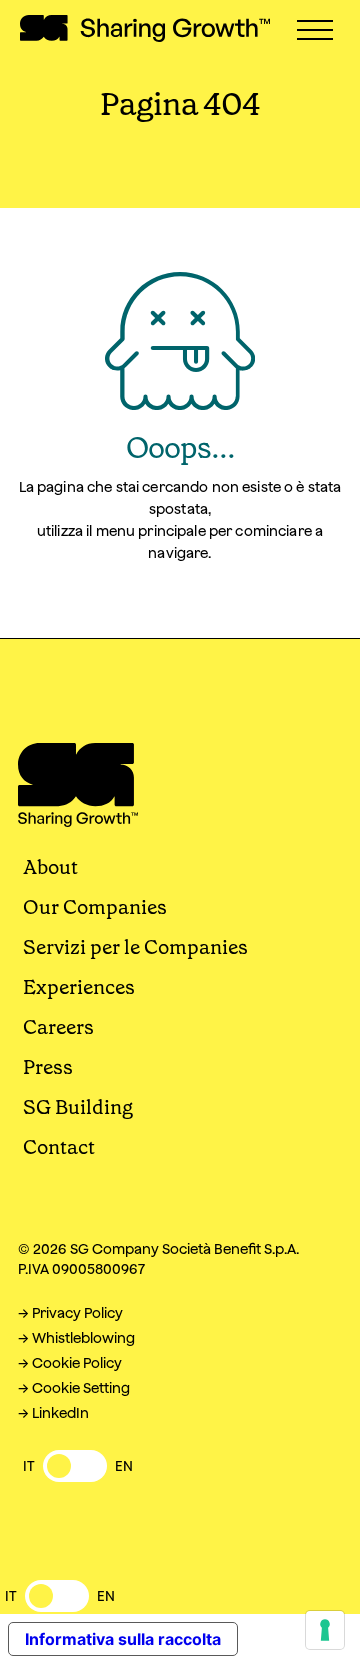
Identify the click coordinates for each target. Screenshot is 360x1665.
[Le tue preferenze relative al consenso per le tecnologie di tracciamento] (325, 1630)
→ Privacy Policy (70, 1313)
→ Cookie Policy (70, 1363)
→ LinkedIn (53, 1413)
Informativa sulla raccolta (123, 1639)
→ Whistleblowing (76, 1338)
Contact (59, 1147)
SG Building (78, 1107)
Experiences (79, 987)
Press (48, 1067)
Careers (58, 1027)
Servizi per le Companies (135, 947)
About (50, 867)
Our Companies (95, 907)
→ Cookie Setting (74, 1388)
